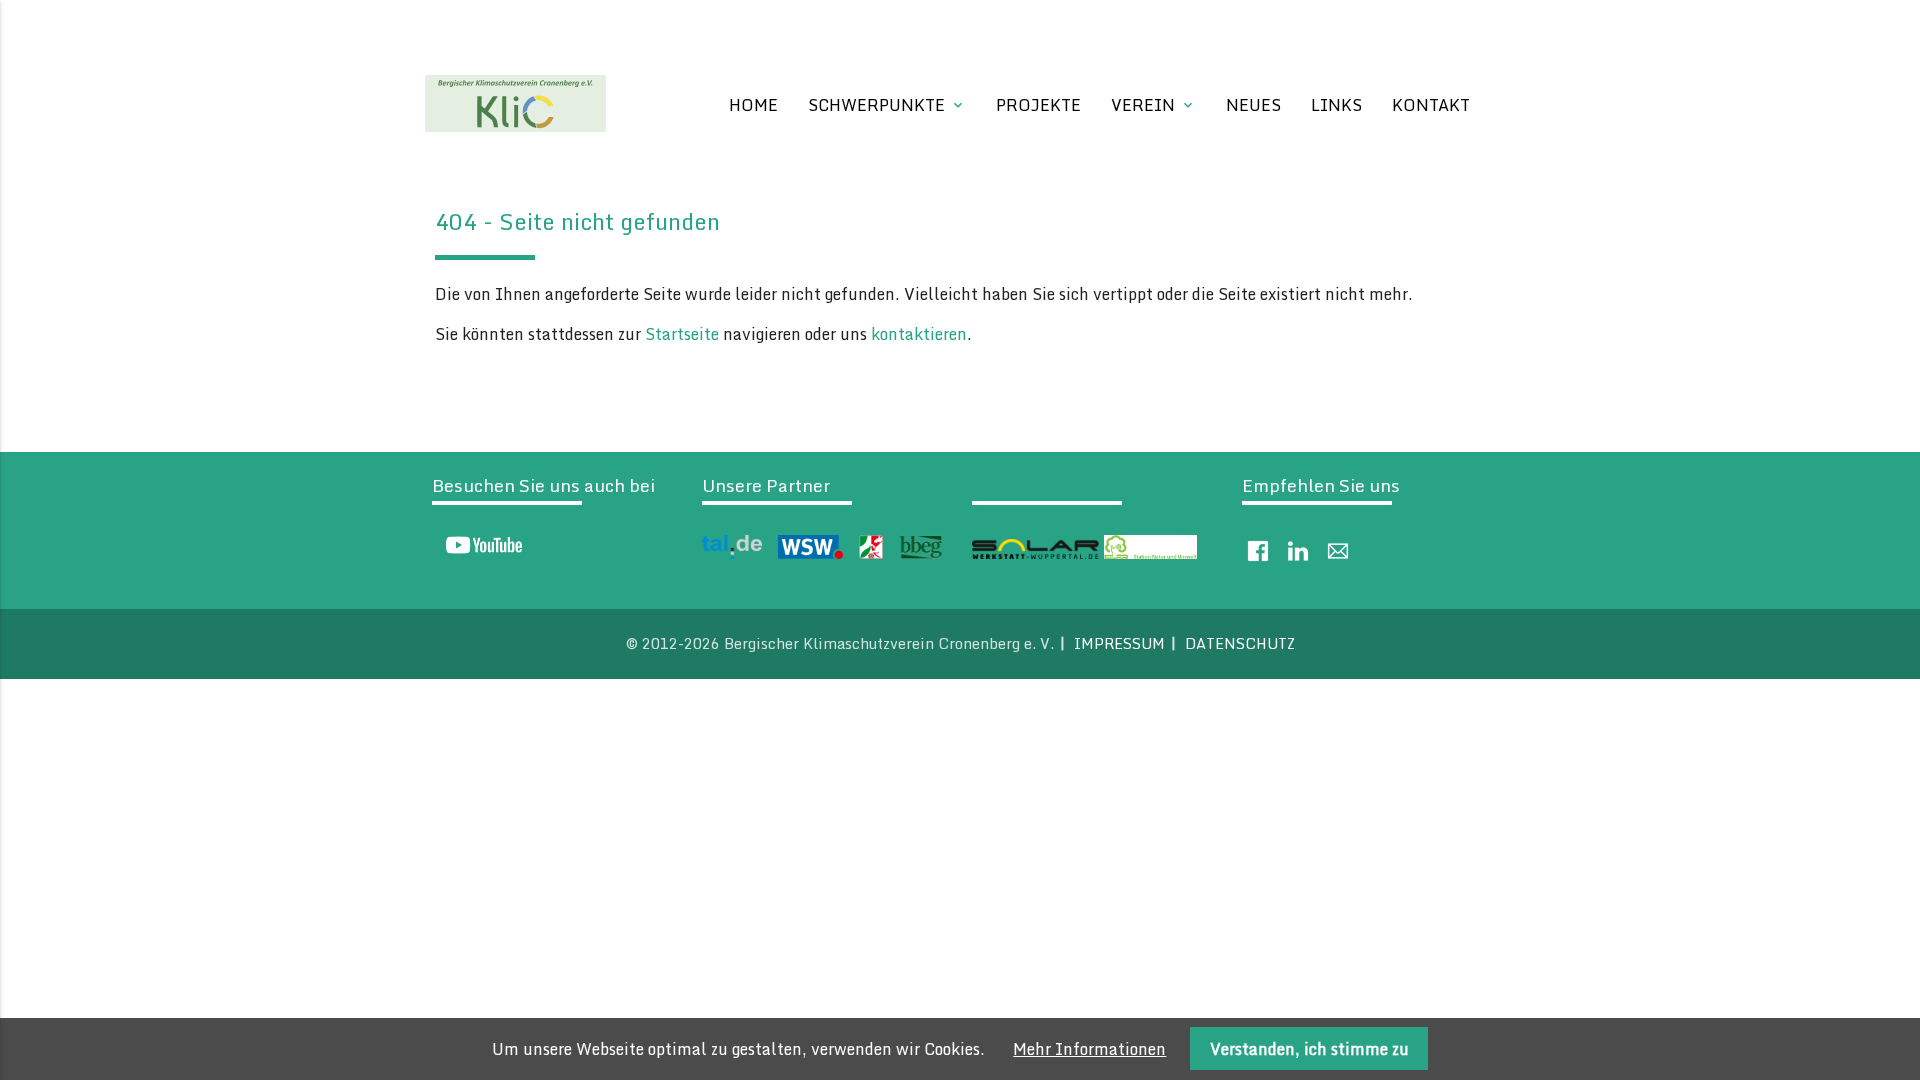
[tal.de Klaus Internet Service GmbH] (732, 553)
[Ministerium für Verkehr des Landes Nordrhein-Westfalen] (871, 553)
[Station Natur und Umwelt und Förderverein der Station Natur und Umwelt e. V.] (1150, 553)
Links (1336, 105)
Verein (1153, 105)
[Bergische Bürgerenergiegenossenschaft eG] (920, 553)
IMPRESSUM (1119, 643)
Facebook (1258, 551)
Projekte (1038, 105)
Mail (1338, 551)
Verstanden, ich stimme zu (1309, 1049)
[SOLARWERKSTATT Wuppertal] (1036, 553)
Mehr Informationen (1089, 1049)
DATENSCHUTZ (1240, 643)
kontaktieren (919, 334)
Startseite (682, 334)
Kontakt (1431, 105)
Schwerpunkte (887, 105)
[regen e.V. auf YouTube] (478, 549)
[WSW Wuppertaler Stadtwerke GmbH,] (810, 553)
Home (753, 105)
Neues (1253, 105)
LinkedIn (1298, 551)
